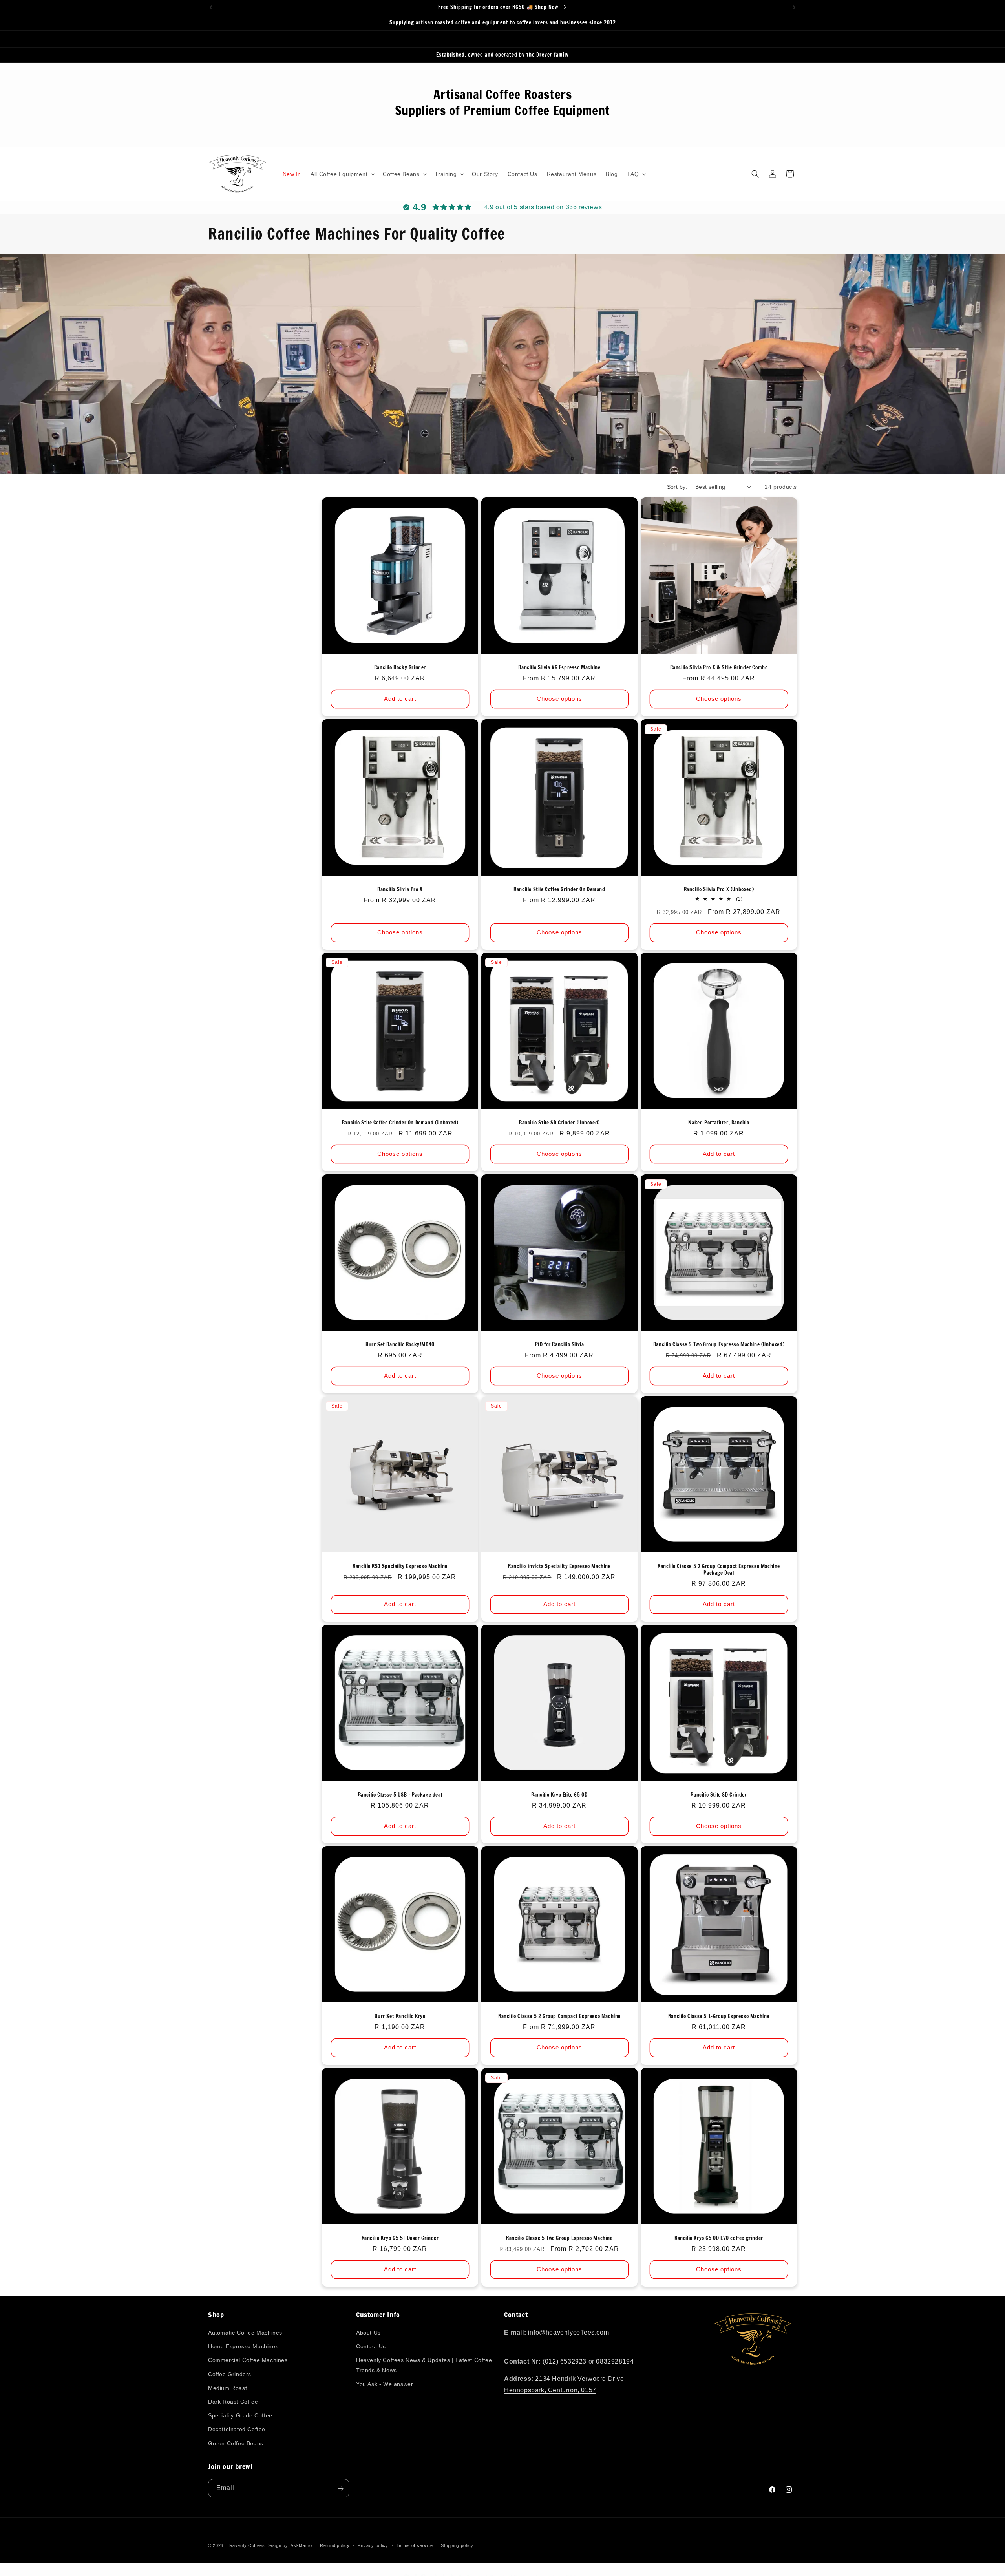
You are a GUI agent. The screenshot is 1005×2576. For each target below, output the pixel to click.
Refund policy (335, 2545)
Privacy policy (373, 2545)
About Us (368, 2333)
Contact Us (371, 2347)
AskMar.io (301, 2545)
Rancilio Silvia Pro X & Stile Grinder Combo (719, 668)
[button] (342, 174)
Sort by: (677, 487)
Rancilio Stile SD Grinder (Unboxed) (559, 1123)
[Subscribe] (340, 2489)
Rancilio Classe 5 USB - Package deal (400, 1795)
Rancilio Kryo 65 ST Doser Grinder (400, 2238)
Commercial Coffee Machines (248, 2360)
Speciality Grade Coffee (240, 2416)
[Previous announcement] (211, 7)
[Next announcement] (794, 7)
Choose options (559, 699)
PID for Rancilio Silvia (560, 1345)
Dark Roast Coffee (233, 2402)
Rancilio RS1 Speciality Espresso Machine (400, 1566)
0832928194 (615, 2361)
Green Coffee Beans (236, 2443)
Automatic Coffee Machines (245, 2333)
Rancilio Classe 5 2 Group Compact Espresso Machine (559, 2016)
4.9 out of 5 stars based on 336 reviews (543, 207)
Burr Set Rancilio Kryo (400, 2016)
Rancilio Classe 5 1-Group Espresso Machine (719, 2016)
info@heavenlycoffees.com (568, 2333)
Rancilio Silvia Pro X (400, 889)
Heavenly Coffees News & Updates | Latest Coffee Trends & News (424, 2365)
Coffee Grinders (230, 2374)
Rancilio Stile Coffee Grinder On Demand (559, 889)
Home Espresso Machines (243, 2347)
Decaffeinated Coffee (237, 2430)
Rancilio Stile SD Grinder (719, 1795)
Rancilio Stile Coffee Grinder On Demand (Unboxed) (400, 1123)
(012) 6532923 (565, 2361)
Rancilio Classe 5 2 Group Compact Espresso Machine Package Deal (719, 1570)
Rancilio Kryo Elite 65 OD (559, 1795)
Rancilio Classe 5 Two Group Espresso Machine (559, 2238)
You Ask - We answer (385, 2384)
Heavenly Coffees (246, 2545)
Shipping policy (457, 2545)
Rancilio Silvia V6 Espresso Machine (559, 668)
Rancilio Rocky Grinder (400, 668)
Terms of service (415, 2545)
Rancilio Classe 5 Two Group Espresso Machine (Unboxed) (719, 1345)
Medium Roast (227, 2388)
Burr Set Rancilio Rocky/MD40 (400, 1345)
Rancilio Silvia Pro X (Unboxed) (719, 889)
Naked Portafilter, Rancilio (719, 1123)
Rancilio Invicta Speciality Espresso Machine (559, 1566)
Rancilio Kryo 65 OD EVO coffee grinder (719, 2238)
